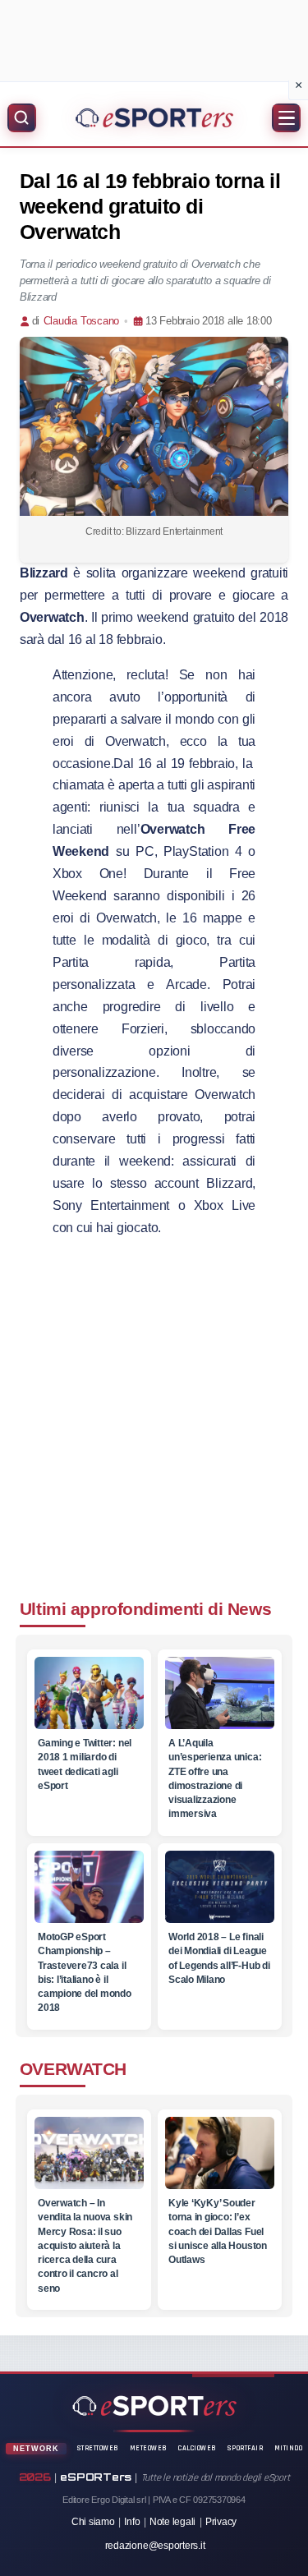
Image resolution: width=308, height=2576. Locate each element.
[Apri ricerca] (22, 118)
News (249, 1609)
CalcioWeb (198, 2448)
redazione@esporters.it (155, 2546)
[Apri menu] (286, 118)
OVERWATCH (73, 2069)
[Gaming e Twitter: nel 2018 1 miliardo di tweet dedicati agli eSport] (88, 1693)
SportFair (246, 2448)
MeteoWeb (149, 2448)
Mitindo (289, 2448)
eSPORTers (96, 2477)
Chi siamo (93, 2522)
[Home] (154, 117)
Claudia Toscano (81, 321)
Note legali (172, 2522)
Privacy (221, 2522)
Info (132, 2522)
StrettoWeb (98, 2448)
